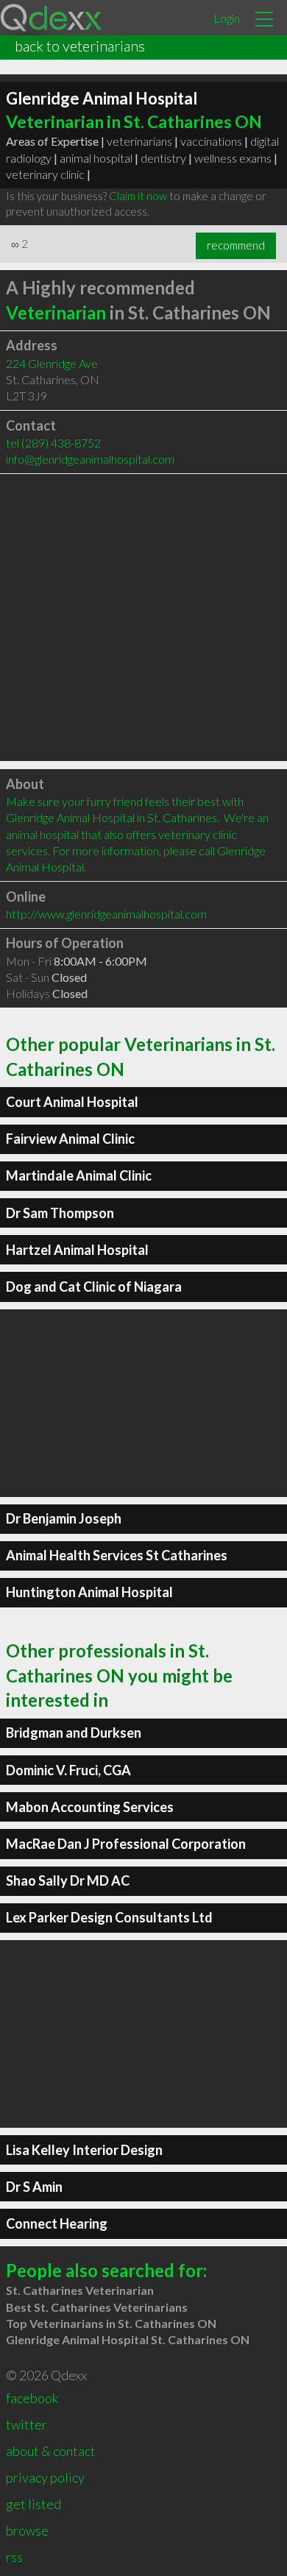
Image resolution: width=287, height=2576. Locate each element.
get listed (33, 2504)
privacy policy (45, 2477)
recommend (236, 245)
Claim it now (138, 196)
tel (53, 443)
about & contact (51, 2451)
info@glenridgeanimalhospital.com (90, 459)
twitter (26, 2424)
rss (14, 2557)
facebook (32, 2398)
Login (227, 18)
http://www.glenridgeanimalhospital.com (106, 914)
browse (27, 2530)
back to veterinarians (80, 46)
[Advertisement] (143, 618)
